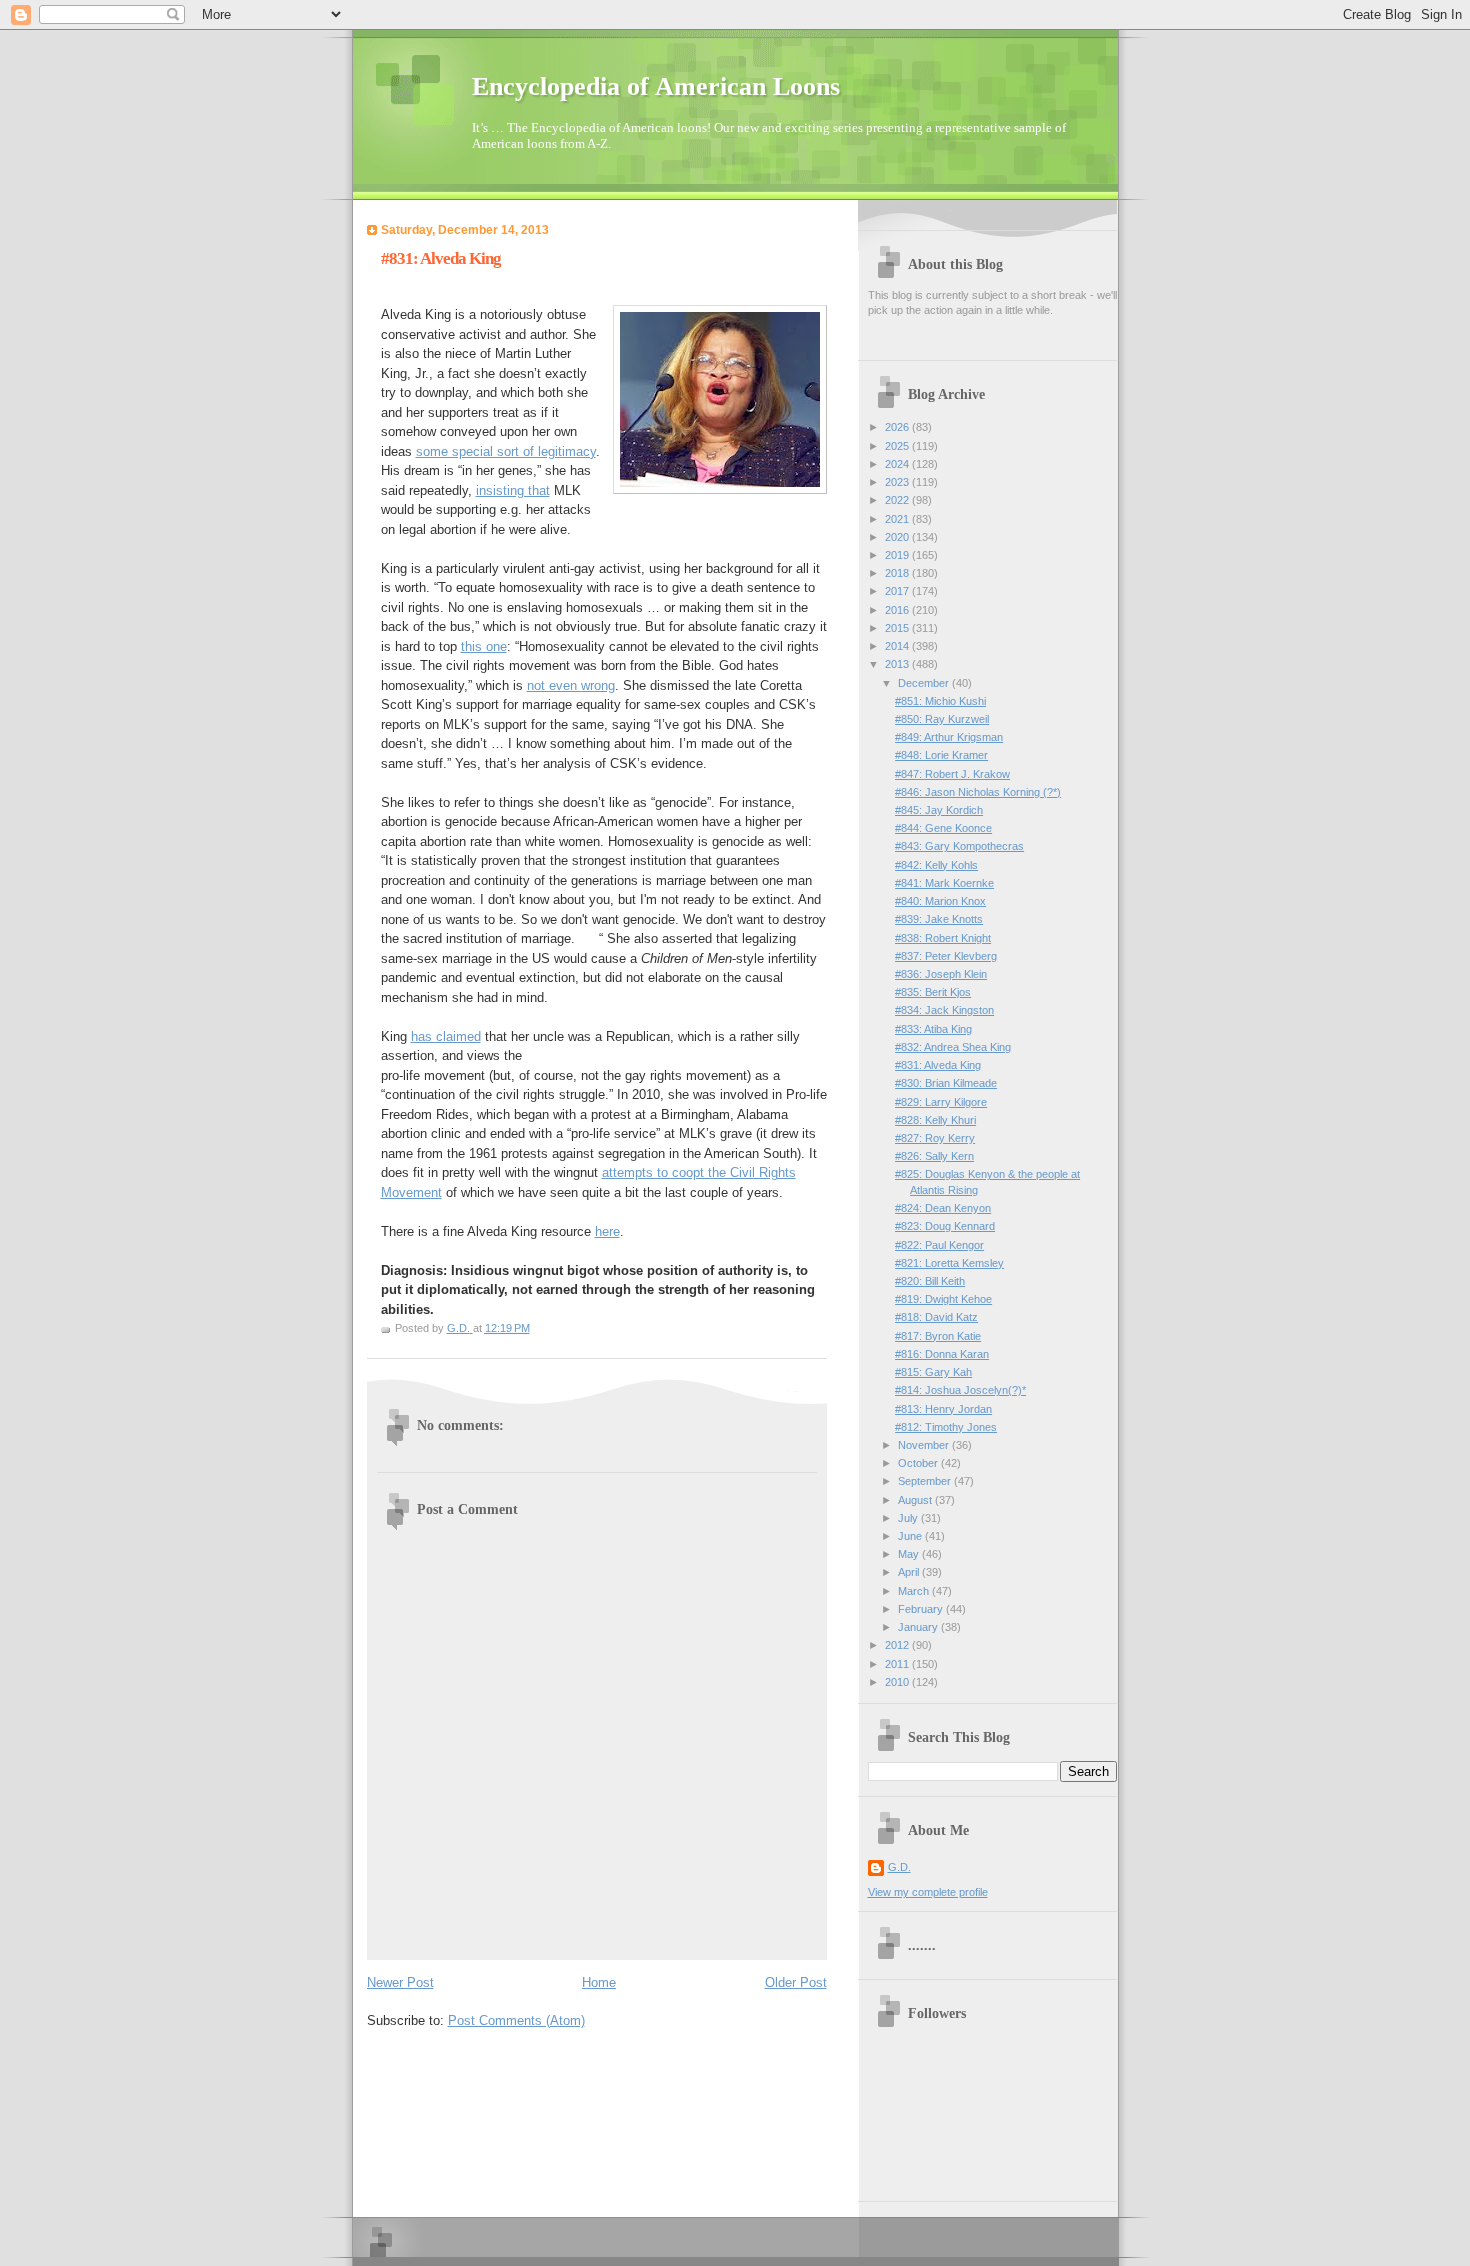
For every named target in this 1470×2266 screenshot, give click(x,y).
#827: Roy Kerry (935, 1138)
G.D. (899, 1867)
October (919, 1463)
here (607, 1231)
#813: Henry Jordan (943, 1409)
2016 (898, 610)
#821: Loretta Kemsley (949, 1263)
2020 (898, 537)
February (922, 1609)
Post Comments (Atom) (516, 2020)
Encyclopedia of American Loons (656, 86)
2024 (898, 464)
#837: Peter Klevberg (946, 956)
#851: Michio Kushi (940, 701)
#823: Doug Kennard (945, 1226)
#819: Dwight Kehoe (943, 1299)
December (925, 683)
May (910, 1554)
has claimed (446, 1036)
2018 (898, 573)
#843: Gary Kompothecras (959, 846)
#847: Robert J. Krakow (952, 774)
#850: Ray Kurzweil (942, 719)
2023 (898, 482)
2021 (898, 519)
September (926, 1481)
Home (599, 1982)
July (909, 1518)
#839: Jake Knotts (939, 919)
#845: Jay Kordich (939, 810)
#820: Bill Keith (930, 1281)
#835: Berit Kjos (933, 992)
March (915, 1591)
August (916, 1500)
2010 (898, 1682)
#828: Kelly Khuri (935, 1120)
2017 (898, 591)
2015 (898, 628)
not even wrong (571, 685)
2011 (898, 1664)
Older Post (796, 1982)
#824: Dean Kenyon (943, 1208)
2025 (898, 446)
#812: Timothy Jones (946, 1427)
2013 (898, 664)
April (910, 1572)
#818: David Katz (936, 1317)
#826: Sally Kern (934, 1156)
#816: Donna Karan (942, 1354)
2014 (898, 646)
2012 (898, 1645)
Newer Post (400, 1982)
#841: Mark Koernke (944, 883)
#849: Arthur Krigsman (949, 737)
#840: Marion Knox (940, 901)
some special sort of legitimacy (506, 451)
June (911, 1536)
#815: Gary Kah (933, 1372)
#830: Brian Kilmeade (946, 1083)
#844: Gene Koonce (943, 828)
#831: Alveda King (938, 1065)
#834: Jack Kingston (944, 1010)
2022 (898, 500)
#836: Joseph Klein (941, 974)
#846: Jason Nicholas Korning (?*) (978, 792)
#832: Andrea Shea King (953, 1047)
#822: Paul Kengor (939, 1245)
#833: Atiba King (933, 1029)
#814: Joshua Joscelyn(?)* (960, 1390)
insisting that (513, 490)
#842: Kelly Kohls (936, 865)
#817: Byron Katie (938, 1336)
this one (484, 646)
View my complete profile (928, 1892)
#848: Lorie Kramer (941, 755)
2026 (898, 427)
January (919, 1627)
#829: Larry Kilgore (941, 1102)
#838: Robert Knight (943, 938)
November (925, 1445)
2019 (898, 555)
